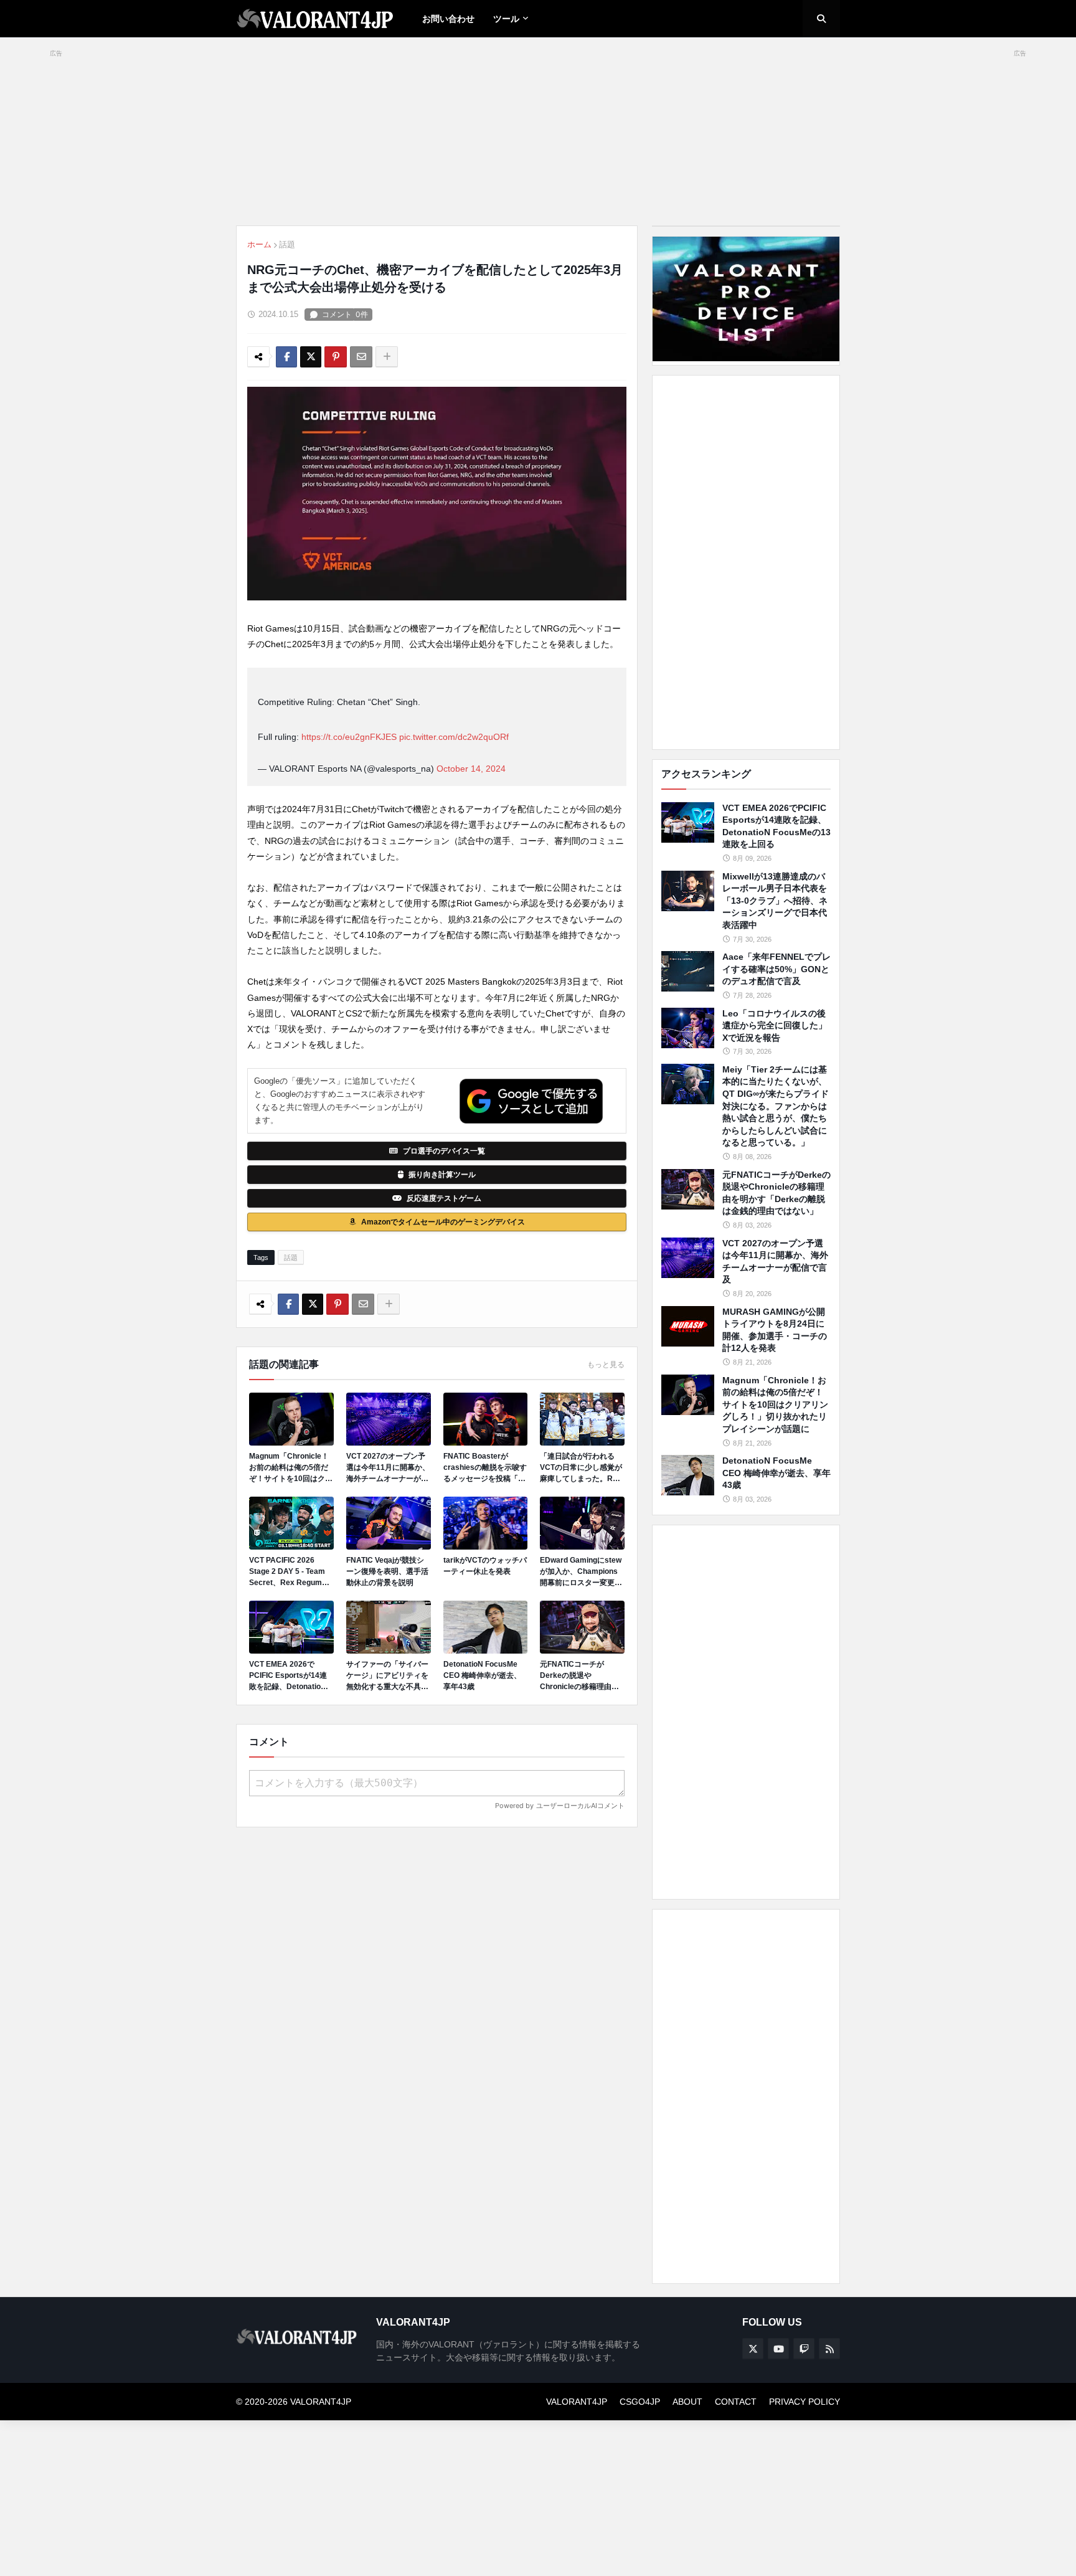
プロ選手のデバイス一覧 (444, 1151)
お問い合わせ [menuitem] (448, 19)
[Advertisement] (746, 562)
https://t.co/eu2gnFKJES (349, 737)
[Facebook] (286, 357)
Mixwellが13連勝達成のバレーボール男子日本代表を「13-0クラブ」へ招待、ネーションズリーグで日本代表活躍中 (775, 901)
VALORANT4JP (577, 2402)
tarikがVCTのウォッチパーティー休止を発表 (485, 1566)
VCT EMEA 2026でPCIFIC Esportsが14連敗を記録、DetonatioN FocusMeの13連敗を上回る (288, 1676)
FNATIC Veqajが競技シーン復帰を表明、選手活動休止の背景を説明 (387, 1571)
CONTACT (736, 2402)
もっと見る (606, 1365)
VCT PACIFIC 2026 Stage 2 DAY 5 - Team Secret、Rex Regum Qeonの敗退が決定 (287, 1572)
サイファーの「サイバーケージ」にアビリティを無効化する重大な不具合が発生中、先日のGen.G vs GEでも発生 (387, 1676)
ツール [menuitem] (506, 19)
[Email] (361, 357)
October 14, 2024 (471, 769)
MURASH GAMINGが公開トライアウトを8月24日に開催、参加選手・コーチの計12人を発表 (775, 1330)
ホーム (259, 244)
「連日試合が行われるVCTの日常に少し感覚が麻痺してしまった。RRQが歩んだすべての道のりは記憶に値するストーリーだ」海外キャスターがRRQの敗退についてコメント (582, 1468)
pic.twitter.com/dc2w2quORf (454, 737)
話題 (287, 244)
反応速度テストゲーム (444, 1198)
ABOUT (687, 2402)
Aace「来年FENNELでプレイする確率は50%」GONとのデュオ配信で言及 (776, 969)
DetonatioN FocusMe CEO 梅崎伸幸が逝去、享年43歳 (482, 1675)
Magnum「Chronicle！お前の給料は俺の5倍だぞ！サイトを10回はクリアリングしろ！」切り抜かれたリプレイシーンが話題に (291, 1468)
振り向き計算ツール (442, 1175)
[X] (311, 357)
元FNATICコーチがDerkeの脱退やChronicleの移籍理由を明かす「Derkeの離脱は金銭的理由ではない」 (581, 1676)
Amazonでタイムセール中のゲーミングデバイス (443, 1222)
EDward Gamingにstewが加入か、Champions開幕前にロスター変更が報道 (581, 1572)
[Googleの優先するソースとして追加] (531, 1101)
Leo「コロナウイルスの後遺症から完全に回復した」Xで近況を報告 (775, 1025)
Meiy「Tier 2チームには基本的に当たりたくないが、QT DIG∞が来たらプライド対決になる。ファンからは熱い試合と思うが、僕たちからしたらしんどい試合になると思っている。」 (776, 1106)
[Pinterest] (336, 357)
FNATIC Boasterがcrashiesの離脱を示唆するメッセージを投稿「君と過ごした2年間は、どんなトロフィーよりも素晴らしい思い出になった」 (485, 1468)
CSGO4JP (640, 2402)
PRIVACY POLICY (805, 2402)
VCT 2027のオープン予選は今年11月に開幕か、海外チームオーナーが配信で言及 (388, 1468)
